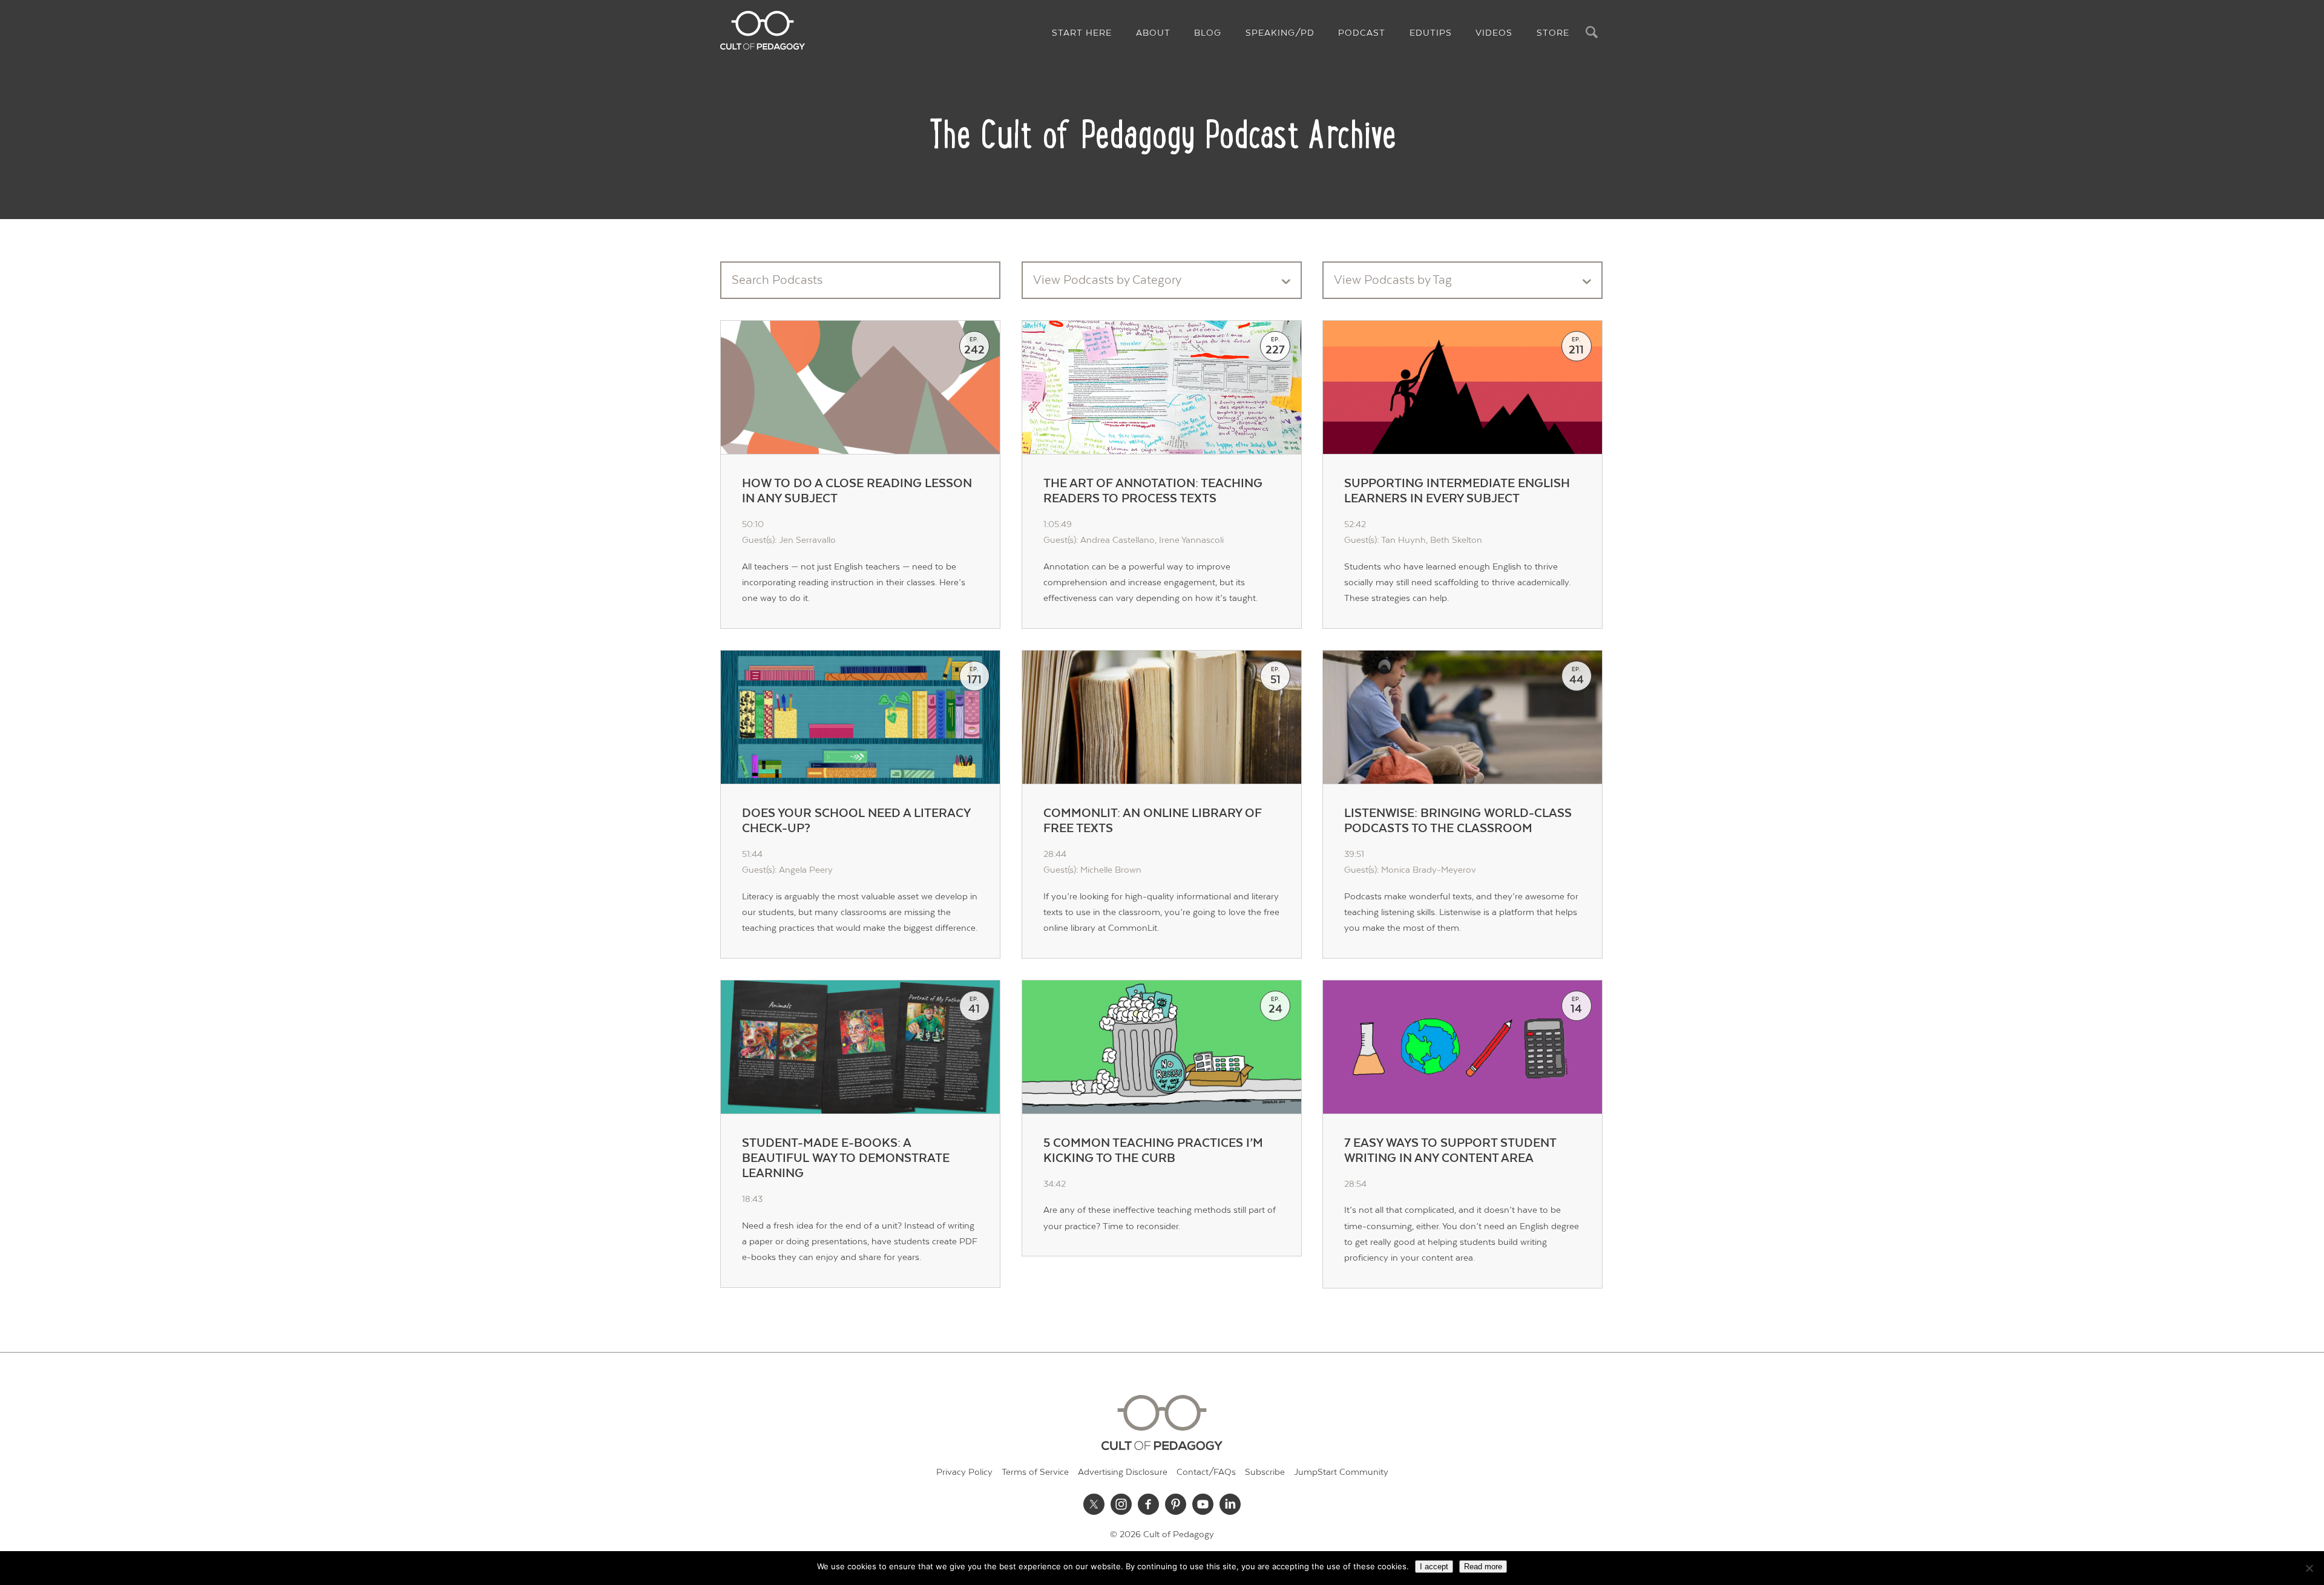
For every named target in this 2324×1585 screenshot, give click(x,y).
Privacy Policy (964, 1472)
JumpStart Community (1341, 1472)
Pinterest (1176, 1505)
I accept (1434, 1567)
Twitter (1094, 1505)
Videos (1494, 33)
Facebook (1149, 1505)
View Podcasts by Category (1107, 280)
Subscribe (1265, 1472)
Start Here (1082, 33)
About (1153, 33)
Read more (1483, 1567)
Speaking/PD (1280, 33)
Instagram (1121, 1505)
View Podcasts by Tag (1393, 280)
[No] (2309, 1568)
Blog (1208, 33)
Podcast (1362, 33)
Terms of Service (1035, 1472)
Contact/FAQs (1206, 1472)
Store (1553, 33)
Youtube (1203, 1505)
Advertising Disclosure (1123, 1472)
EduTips (1431, 33)
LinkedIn (1230, 1505)
